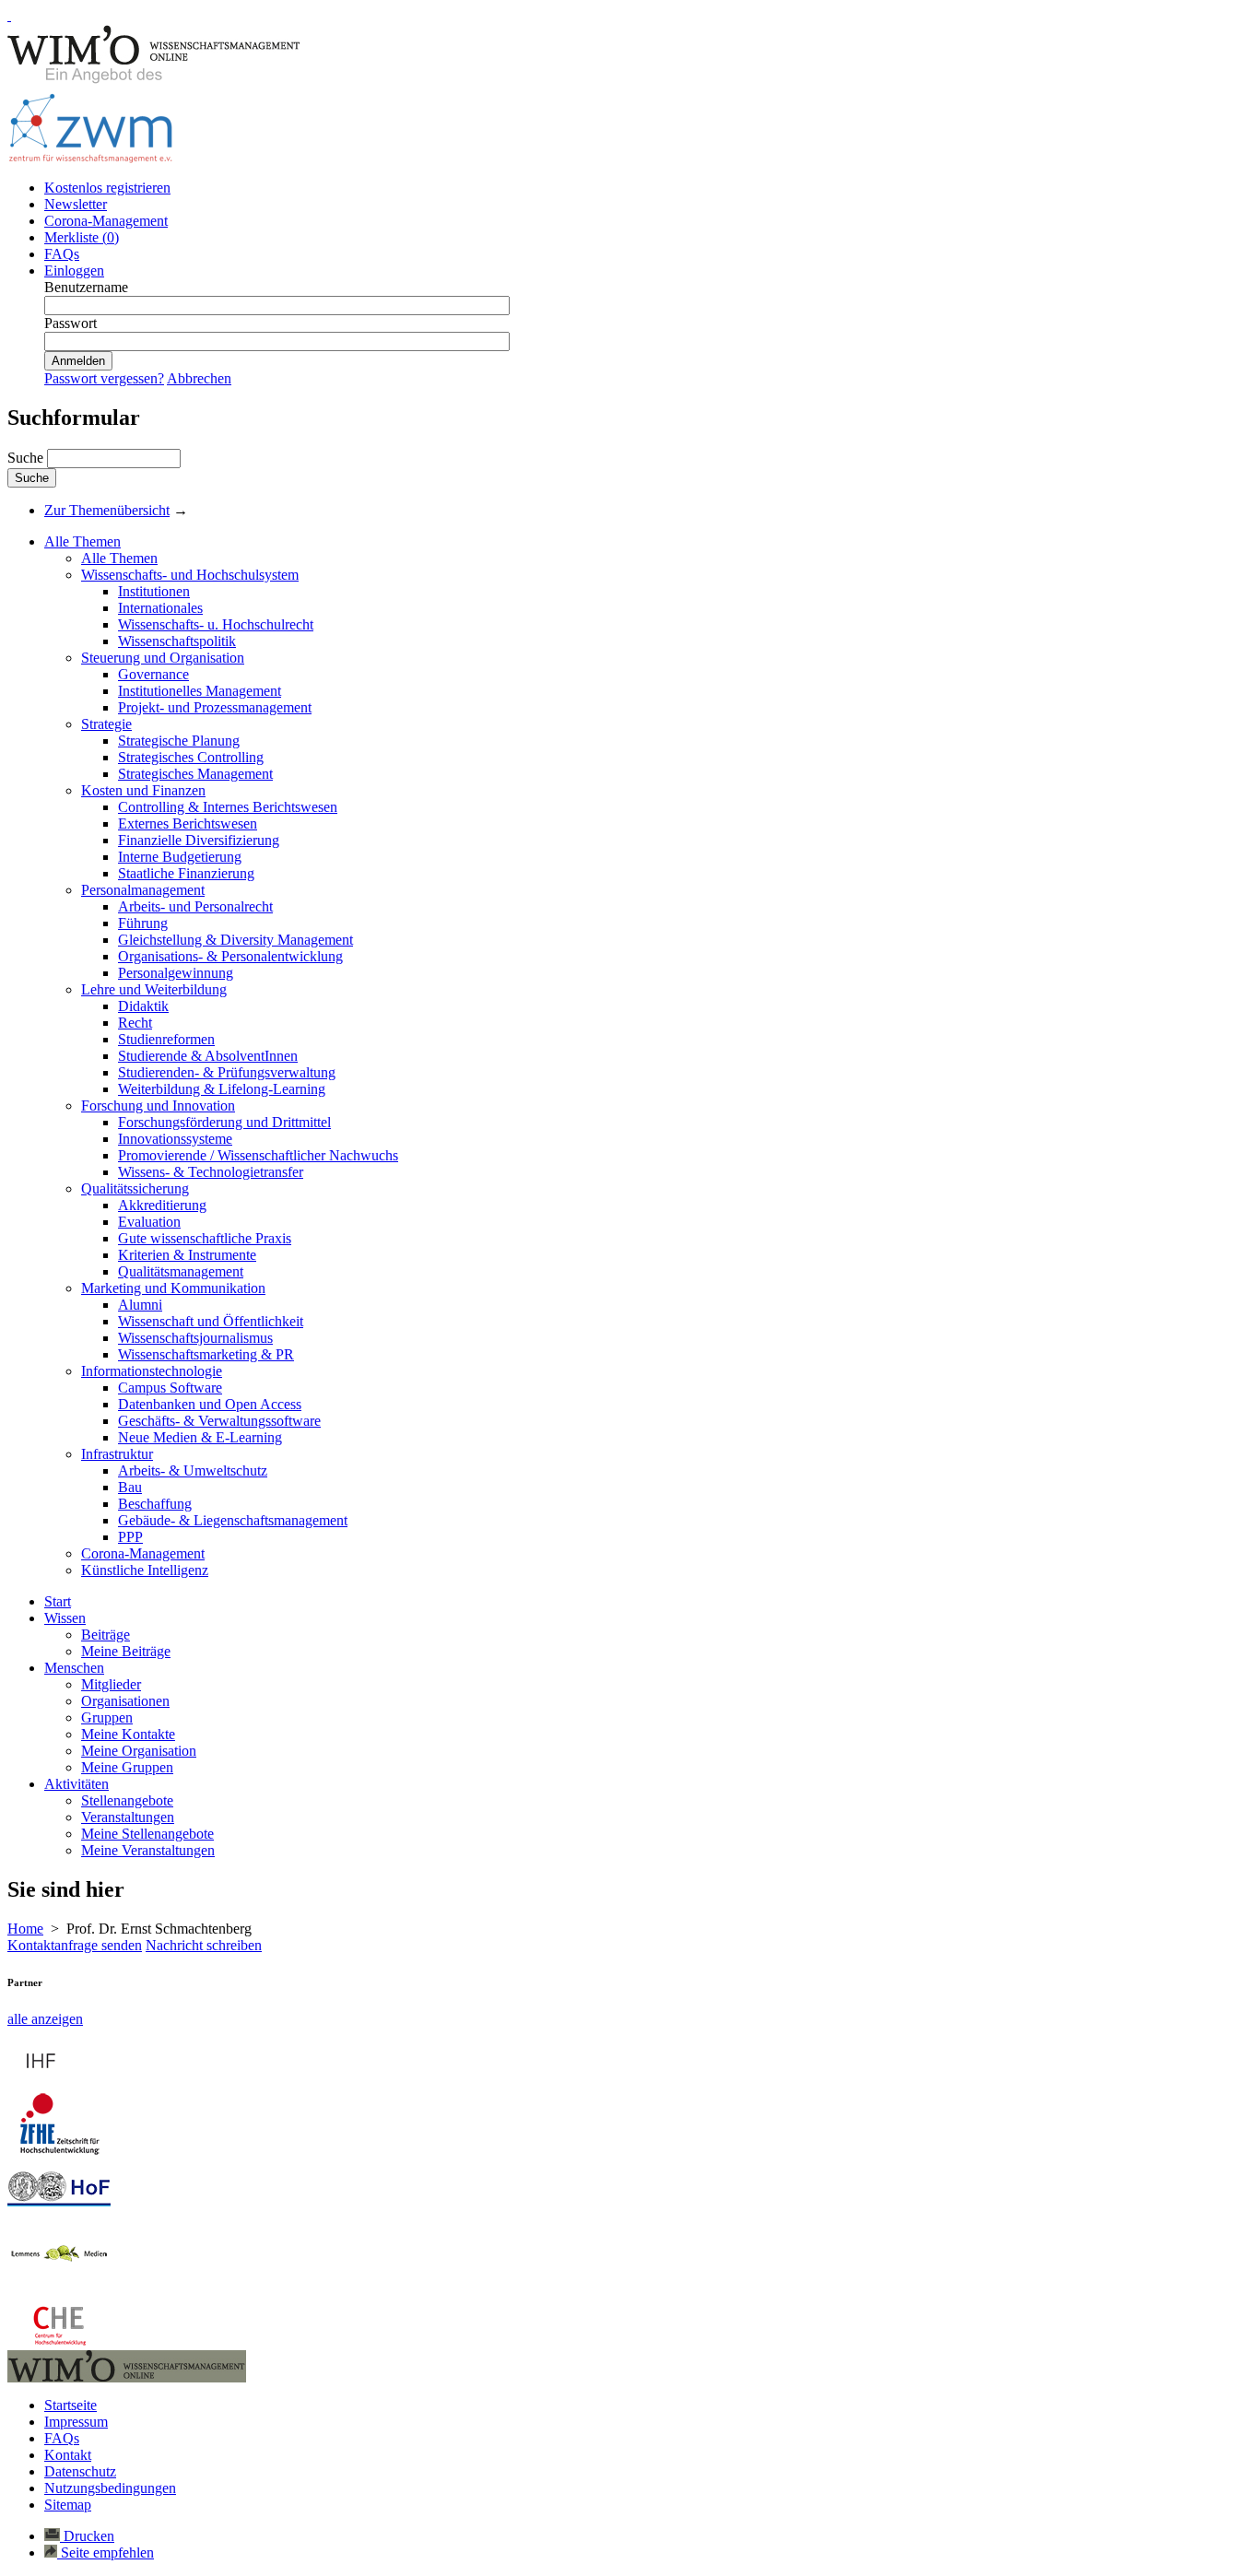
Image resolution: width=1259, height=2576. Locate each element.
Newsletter (76, 204)
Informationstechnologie (152, 1371)
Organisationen (125, 1701)
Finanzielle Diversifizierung (199, 840)
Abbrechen (199, 378)
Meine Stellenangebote (147, 1834)
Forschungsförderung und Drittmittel (224, 1122)
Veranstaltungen (128, 1817)
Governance (153, 674)
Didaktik (143, 1006)
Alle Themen (82, 541)
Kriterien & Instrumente (187, 1255)
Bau (130, 1487)
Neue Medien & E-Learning (200, 1437)
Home (25, 1929)
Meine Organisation (139, 1751)
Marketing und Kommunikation (173, 1288)
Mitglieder (111, 1684)
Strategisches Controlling (191, 757)
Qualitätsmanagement (181, 1271)
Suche (27, 458)
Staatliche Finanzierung (186, 873)
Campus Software (170, 1388)
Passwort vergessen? (104, 378)
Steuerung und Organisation (163, 658)
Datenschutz (80, 2471)
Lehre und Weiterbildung (154, 989)
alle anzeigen (45, 2019)
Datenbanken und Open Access (210, 1404)
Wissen (65, 1618)
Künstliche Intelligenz (145, 1570)
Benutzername (86, 287)
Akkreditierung (162, 1205)
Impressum (76, 2422)
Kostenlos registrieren (107, 188)
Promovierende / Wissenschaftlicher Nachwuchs (258, 1155)
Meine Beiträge (126, 1651)
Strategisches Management (195, 774)
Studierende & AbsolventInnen (208, 1056)
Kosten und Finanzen (143, 790)
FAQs (62, 254)
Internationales (160, 608)
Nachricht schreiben (204, 1945)
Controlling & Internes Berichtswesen (228, 807)
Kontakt (68, 2455)
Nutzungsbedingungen (110, 2488)
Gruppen (107, 1717)
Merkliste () (82, 237)
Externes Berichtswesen (188, 823)
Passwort (71, 323)
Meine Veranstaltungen (148, 1850)
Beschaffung (155, 1504)
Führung (143, 923)
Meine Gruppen (127, 1767)
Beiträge (106, 1635)
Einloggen (74, 271)
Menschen (74, 1668)
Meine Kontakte (128, 1734)
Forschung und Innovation (158, 1106)
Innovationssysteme (175, 1139)
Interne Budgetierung (180, 857)
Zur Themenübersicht (107, 510)
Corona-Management (106, 221)
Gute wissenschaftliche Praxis (205, 1238)
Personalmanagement (143, 890)
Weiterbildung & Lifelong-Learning (222, 1089)
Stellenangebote (127, 1800)
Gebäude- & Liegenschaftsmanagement (233, 1520)
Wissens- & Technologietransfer (211, 1172)
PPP (130, 1537)
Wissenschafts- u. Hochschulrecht (216, 624)
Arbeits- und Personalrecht (195, 906)
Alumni (140, 1305)
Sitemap (68, 2505)
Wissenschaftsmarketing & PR (206, 1354)
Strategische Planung (179, 741)
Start (58, 1601)
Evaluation (149, 1222)
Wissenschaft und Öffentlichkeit (211, 1321)
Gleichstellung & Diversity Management (235, 940)
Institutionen (154, 591)
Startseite (71, 2405)
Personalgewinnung (176, 973)
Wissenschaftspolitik (177, 641)
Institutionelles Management (200, 691)
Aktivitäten (76, 1784)
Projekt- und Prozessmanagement (215, 707)
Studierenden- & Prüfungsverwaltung (227, 1072)
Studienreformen (166, 1039)
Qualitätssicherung (135, 1188)
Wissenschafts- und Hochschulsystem (190, 575)
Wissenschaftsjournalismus (195, 1338)
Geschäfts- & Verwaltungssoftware (219, 1421)
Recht (135, 1023)
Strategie (106, 724)
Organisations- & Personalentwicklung (230, 956)
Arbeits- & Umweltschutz (193, 1470)
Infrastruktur (117, 1454)
